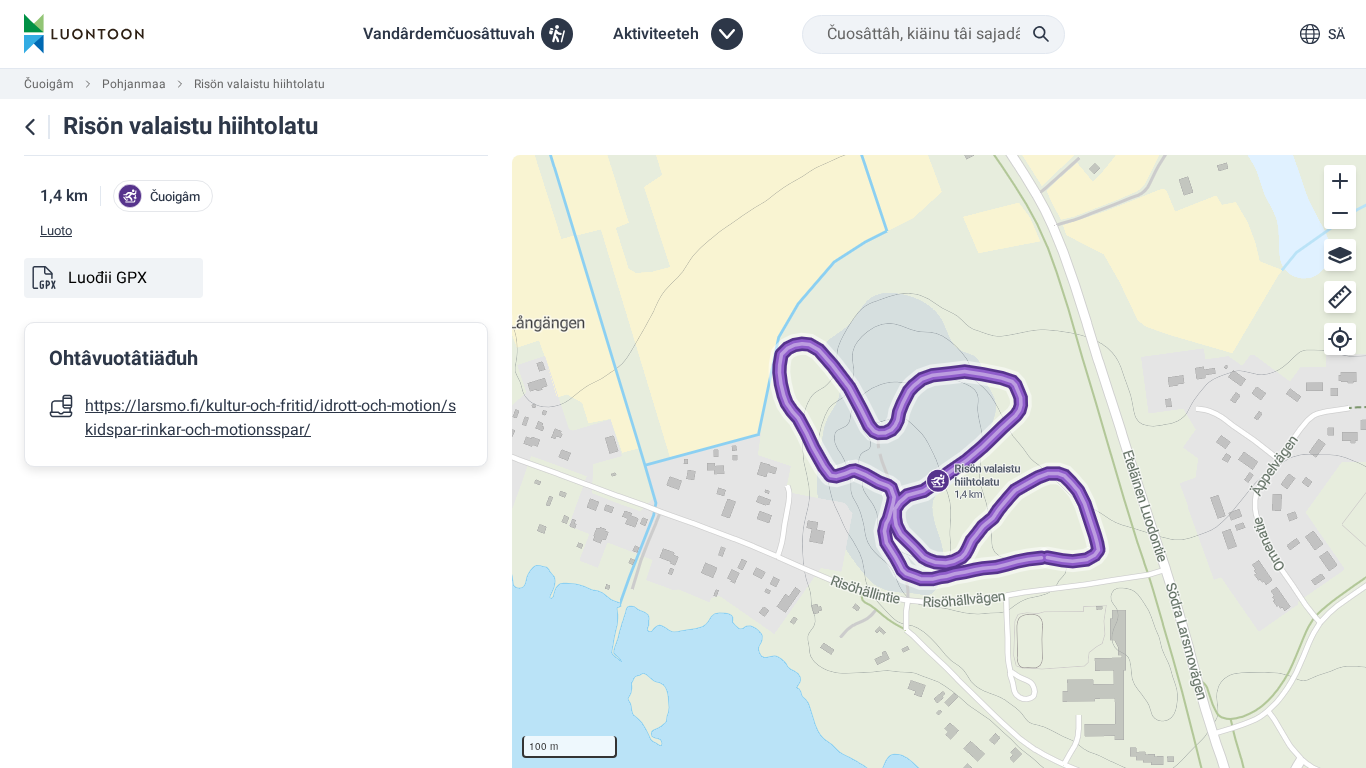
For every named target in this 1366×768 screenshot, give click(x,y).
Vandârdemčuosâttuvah (449, 34)
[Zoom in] (1340, 181)
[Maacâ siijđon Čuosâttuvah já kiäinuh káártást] (30, 127)
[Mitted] (1340, 297)
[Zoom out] (1340, 213)
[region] (939, 461)
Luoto (56, 231)
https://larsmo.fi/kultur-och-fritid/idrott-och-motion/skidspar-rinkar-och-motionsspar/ (270, 418)
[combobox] (933, 34)
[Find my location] (1340, 339)
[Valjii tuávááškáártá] (1340, 255)
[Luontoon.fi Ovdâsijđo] (84, 34)
